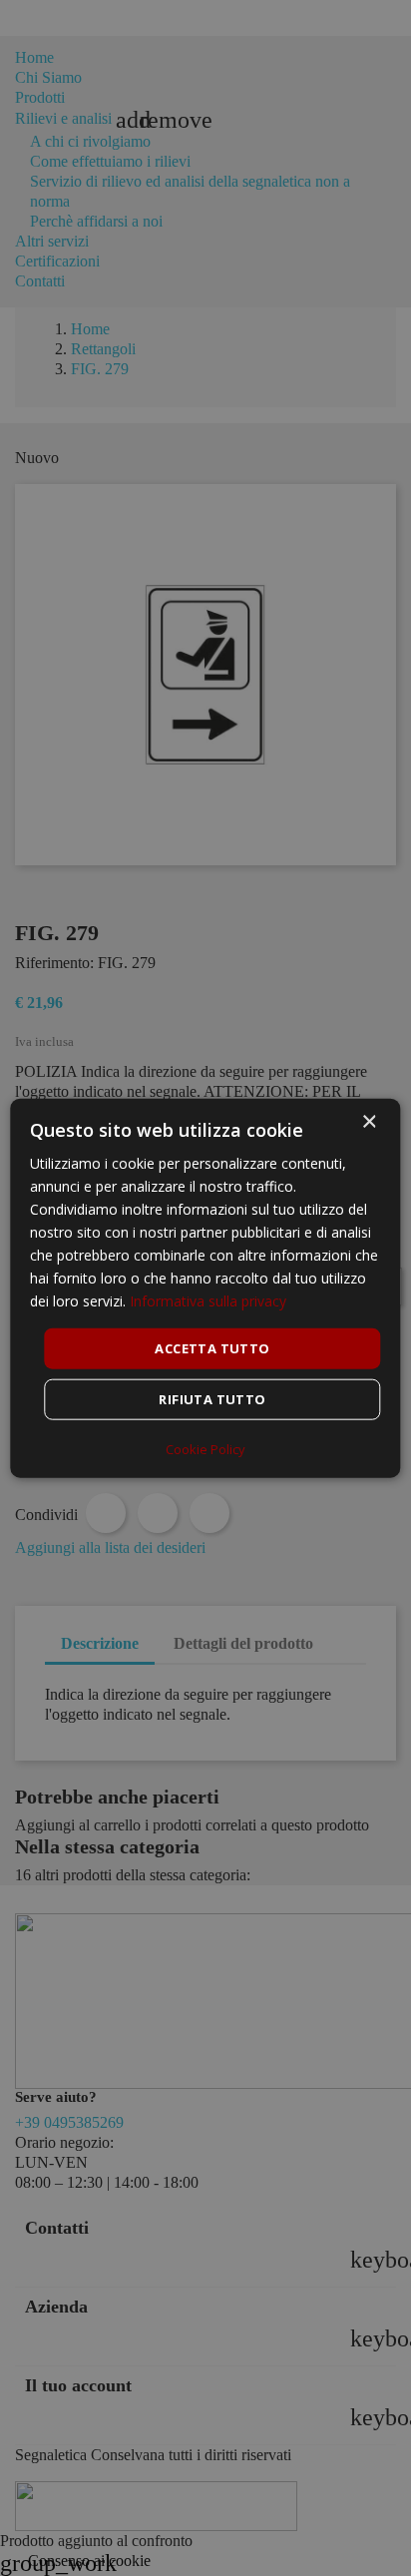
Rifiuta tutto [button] (212, 1399)
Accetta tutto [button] (212, 1347)
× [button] (369, 1121)
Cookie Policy (205, 1449)
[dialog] (205, 1288)
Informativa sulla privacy (208, 1301)
